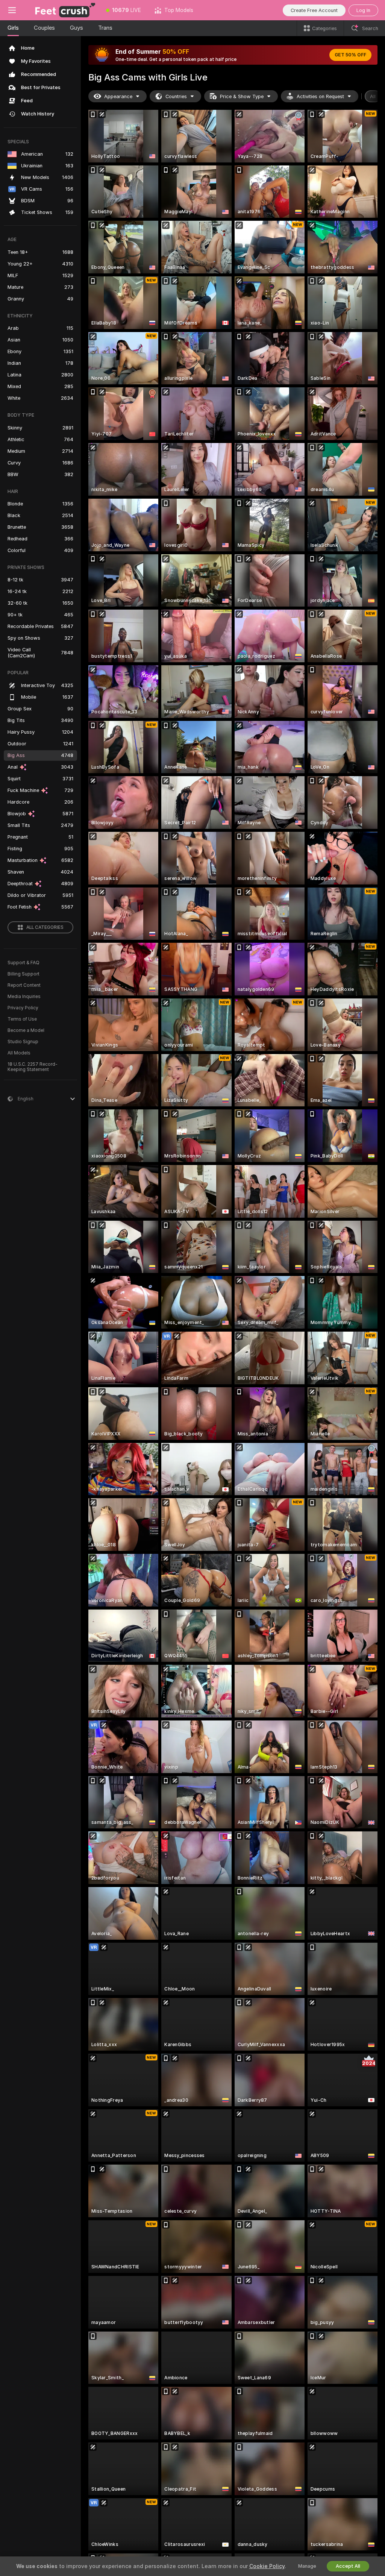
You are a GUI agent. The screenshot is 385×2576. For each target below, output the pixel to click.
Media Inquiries (24, 997)
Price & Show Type (242, 96)
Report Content (24, 985)
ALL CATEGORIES (45, 927)
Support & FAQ (23, 963)
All (373, 96)
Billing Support (23, 974)
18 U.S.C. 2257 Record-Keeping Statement (33, 1067)
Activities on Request (320, 96)
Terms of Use (22, 1019)
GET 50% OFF (350, 55)
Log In (363, 10)
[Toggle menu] (12, 10)
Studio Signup (23, 1042)
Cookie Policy (267, 2566)
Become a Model (26, 1030)
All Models (19, 1053)
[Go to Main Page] (62, 10)
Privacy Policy (23, 1008)
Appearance (118, 96)
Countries (176, 96)
